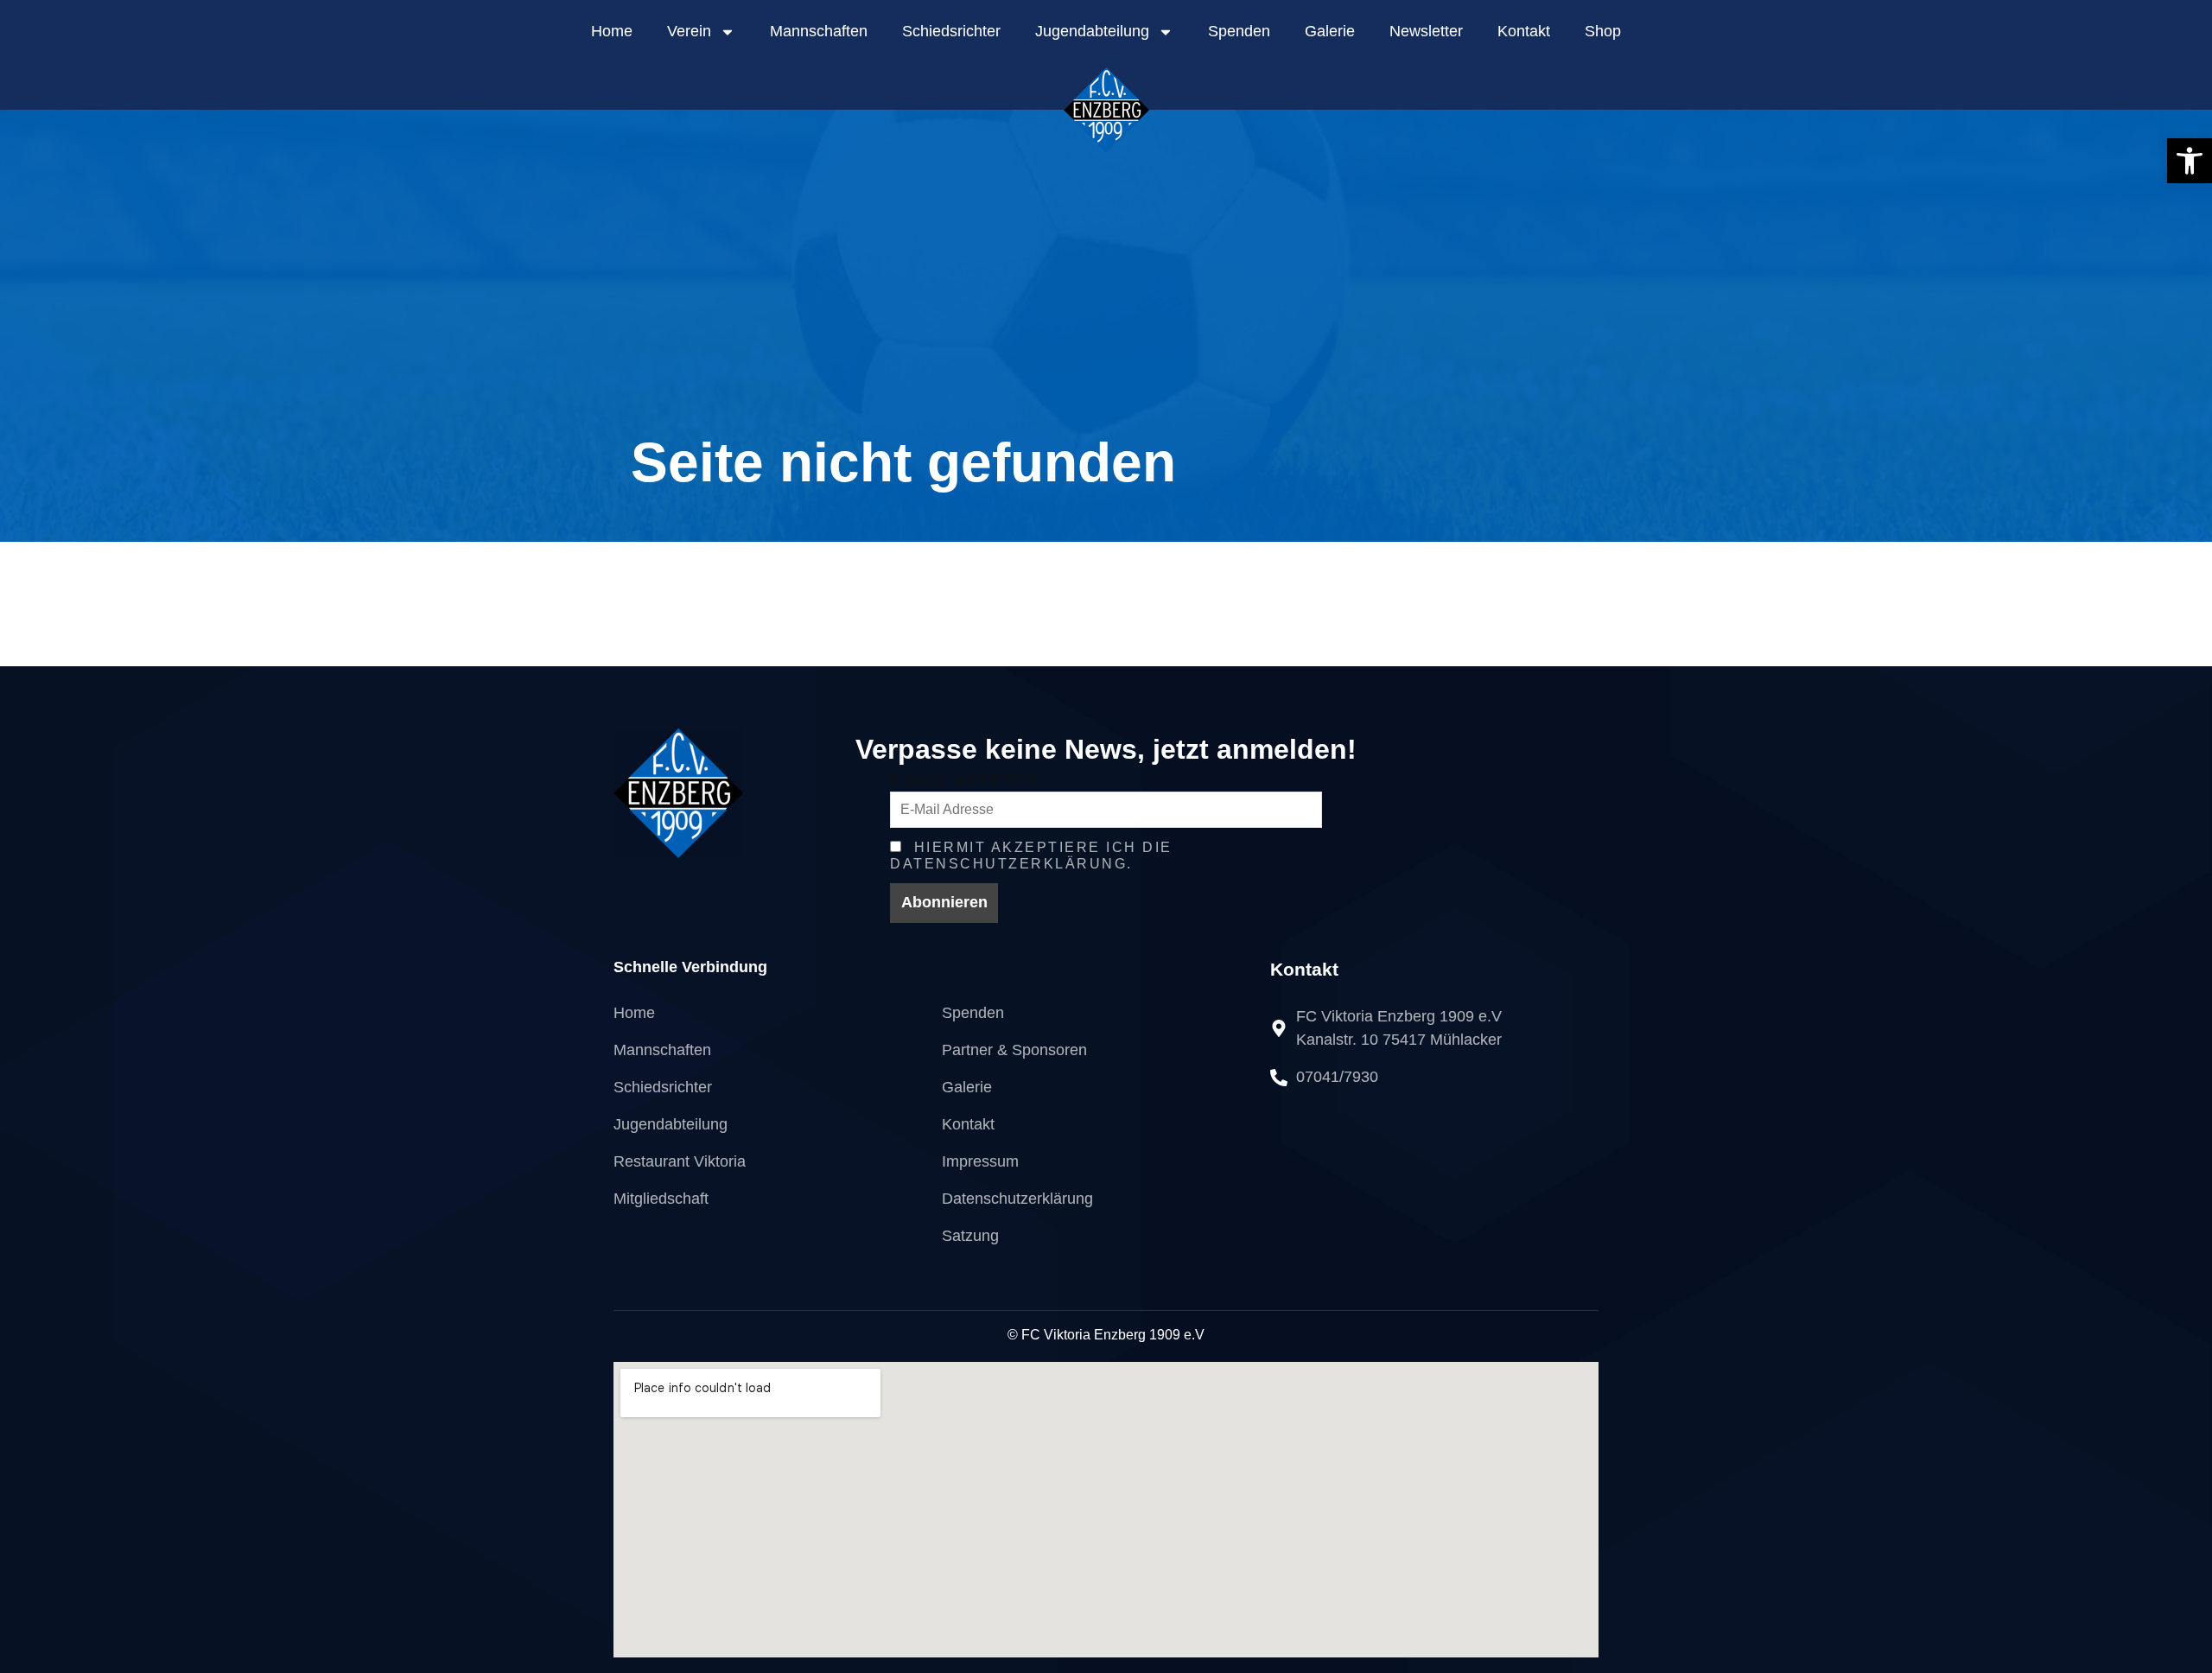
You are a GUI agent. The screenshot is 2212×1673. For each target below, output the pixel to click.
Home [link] (612, 31)
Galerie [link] (1330, 31)
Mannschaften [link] (819, 31)
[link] (2190, 161)
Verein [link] (689, 31)
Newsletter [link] (1426, 31)
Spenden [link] (1239, 31)
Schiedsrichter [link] (951, 31)
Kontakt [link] (1524, 31)
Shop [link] (1603, 31)
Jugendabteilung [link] (1092, 31)
